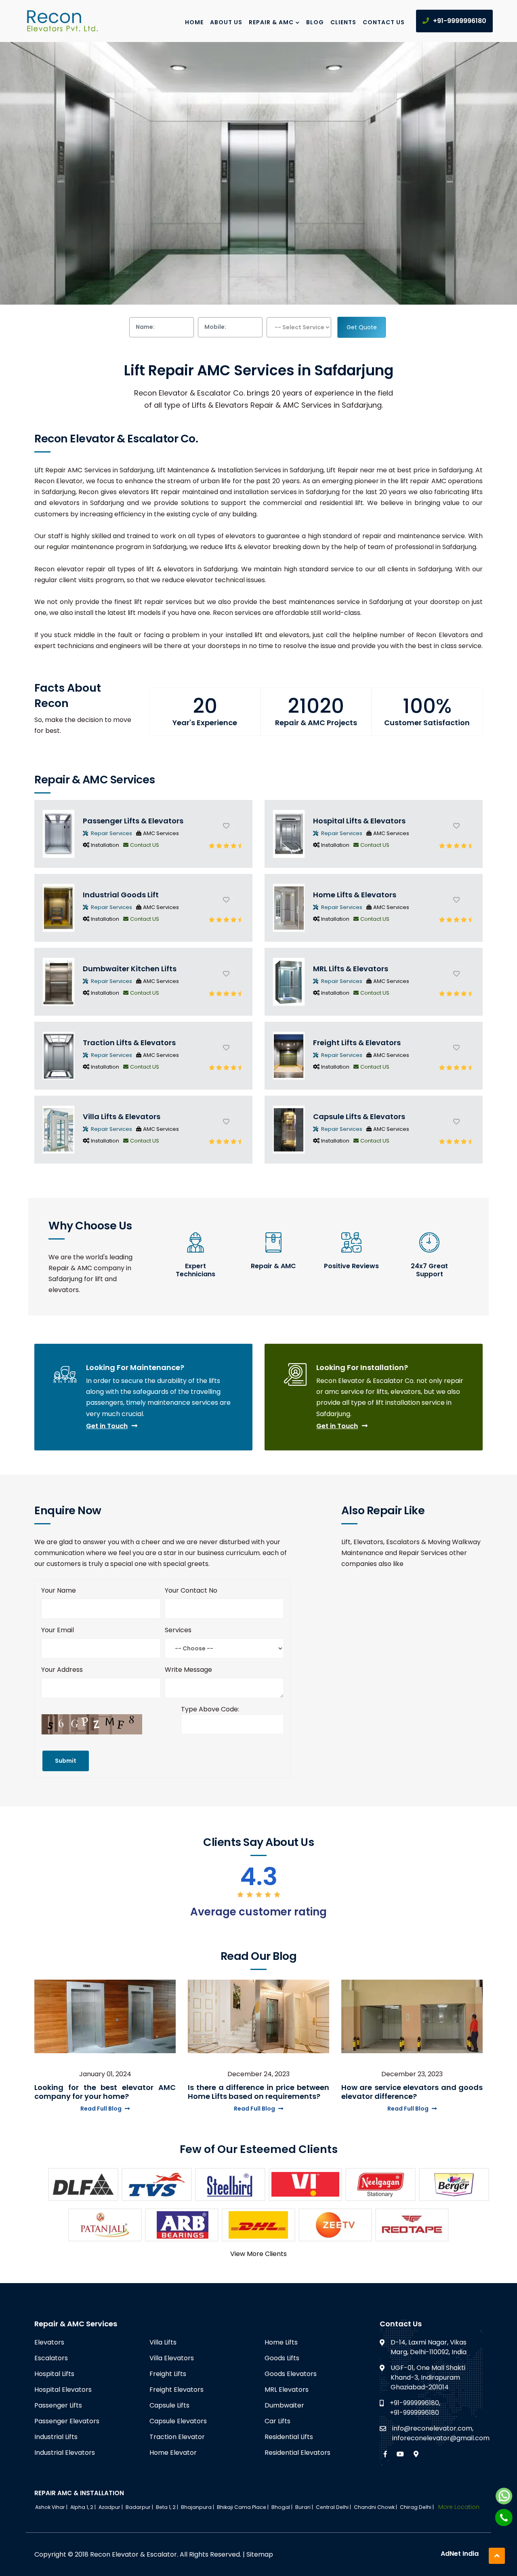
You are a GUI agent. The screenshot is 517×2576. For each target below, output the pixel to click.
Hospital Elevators (63, 2390)
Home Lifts (281, 2342)
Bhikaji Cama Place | (243, 2507)
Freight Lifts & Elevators (357, 1043)
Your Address (62, 1670)
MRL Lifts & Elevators (351, 969)
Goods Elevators (291, 2374)
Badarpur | (140, 2507)
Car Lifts (277, 2421)
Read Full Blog (101, 2109)
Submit (66, 1761)
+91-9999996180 (460, 21)
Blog (315, 22)
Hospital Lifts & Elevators (359, 821)
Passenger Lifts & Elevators (133, 821)
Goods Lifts (282, 2358)
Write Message (188, 1670)
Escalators (51, 2358)
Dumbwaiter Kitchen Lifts (130, 969)
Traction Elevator (177, 2437)
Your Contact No (191, 1590)
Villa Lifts (163, 2342)
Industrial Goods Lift (121, 895)
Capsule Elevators (178, 2421)
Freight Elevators (177, 2390)
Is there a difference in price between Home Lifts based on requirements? (258, 2092)
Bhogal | (283, 2507)
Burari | (305, 2507)
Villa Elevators (172, 2358)
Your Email (58, 1630)
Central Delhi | (334, 2507)
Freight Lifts (168, 2374)
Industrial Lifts (56, 2437)
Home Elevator (173, 2453)
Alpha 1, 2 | (84, 2507)
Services (178, 1630)
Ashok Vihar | (52, 2507)
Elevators (49, 2342)
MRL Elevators (287, 2390)
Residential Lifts (289, 2437)
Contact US (145, 845)
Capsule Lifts (169, 2405)
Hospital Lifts (54, 2374)
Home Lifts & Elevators (355, 895)
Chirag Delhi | (417, 2507)
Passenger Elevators (67, 2421)
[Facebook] (385, 2454)
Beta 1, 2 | (168, 2507)
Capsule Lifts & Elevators (359, 1116)
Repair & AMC (271, 22)
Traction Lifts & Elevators (129, 1043)
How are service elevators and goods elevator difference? (412, 2092)
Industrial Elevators (65, 2453)
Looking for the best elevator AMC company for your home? (105, 2092)
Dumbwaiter (284, 2405)
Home (194, 22)
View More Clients (258, 2254)
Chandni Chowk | (376, 2507)
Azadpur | (111, 2507)
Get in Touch (107, 1426)
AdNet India (460, 2554)
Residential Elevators (297, 2453)
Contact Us (384, 22)
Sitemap (260, 2554)
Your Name (59, 1590)
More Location (459, 2507)
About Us (226, 22)
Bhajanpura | (198, 2507)
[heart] (226, 826)
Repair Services (111, 833)
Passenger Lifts (58, 2405)
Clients (343, 22)
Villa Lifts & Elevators (122, 1116)
